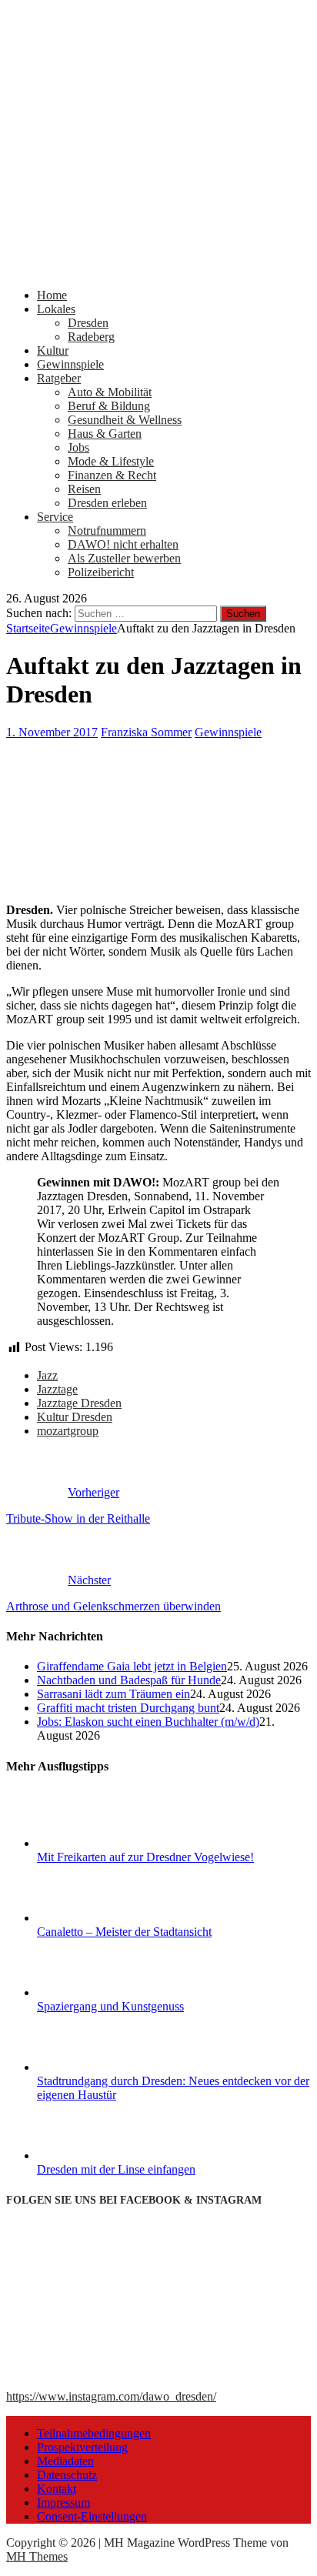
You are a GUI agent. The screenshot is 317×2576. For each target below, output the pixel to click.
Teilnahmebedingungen (94, 2433)
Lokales (56, 309)
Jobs (78, 447)
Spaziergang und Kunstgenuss (110, 2006)
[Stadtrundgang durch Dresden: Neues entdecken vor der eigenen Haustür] (95, 2067)
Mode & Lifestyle (111, 461)
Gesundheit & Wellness (125, 420)
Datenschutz (67, 2475)
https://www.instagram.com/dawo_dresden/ (111, 2396)
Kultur (53, 350)
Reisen (84, 489)
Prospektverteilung (82, 2447)
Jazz (47, 1375)
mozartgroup (68, 1431)
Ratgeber (59, 378)
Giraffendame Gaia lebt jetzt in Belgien (132, 1666)
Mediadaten (65, 2461)
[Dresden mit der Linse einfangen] (95, 2156)
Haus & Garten (105, 434)
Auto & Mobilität (110, 392)
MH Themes (37, 2556)
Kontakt (57, 2489)
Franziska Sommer (146, 732)
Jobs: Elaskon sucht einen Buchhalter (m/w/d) (148, 1722)
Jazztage (57, 1389)
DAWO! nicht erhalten (123, 544)
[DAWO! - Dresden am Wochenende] (158, 269)
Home (52, 295)
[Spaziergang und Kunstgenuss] (95, 1992)
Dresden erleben (107, 503)
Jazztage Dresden (79, 1403)
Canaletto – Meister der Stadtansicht (124, 1932)
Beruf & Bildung (109, 406)
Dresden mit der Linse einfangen (116, 2169)
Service (55, 517)
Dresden (88, 323)
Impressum (63, 2503)
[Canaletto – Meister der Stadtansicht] (95, 1918)
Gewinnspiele (70, 364)
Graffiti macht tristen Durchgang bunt (128, 1708)
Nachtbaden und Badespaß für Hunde (129, 1680)
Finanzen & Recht (112, 475)
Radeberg (91, 337)
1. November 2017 (52, 732)
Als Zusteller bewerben (124, 558)
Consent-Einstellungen (92, 2516)
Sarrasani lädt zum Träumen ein (113, 1694)
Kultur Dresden (75, 1417)
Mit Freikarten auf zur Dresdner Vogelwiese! (145, 1857)
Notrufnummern (107, 531)
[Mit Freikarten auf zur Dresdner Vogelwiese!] (95, 1843)
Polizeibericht (101, 572)
